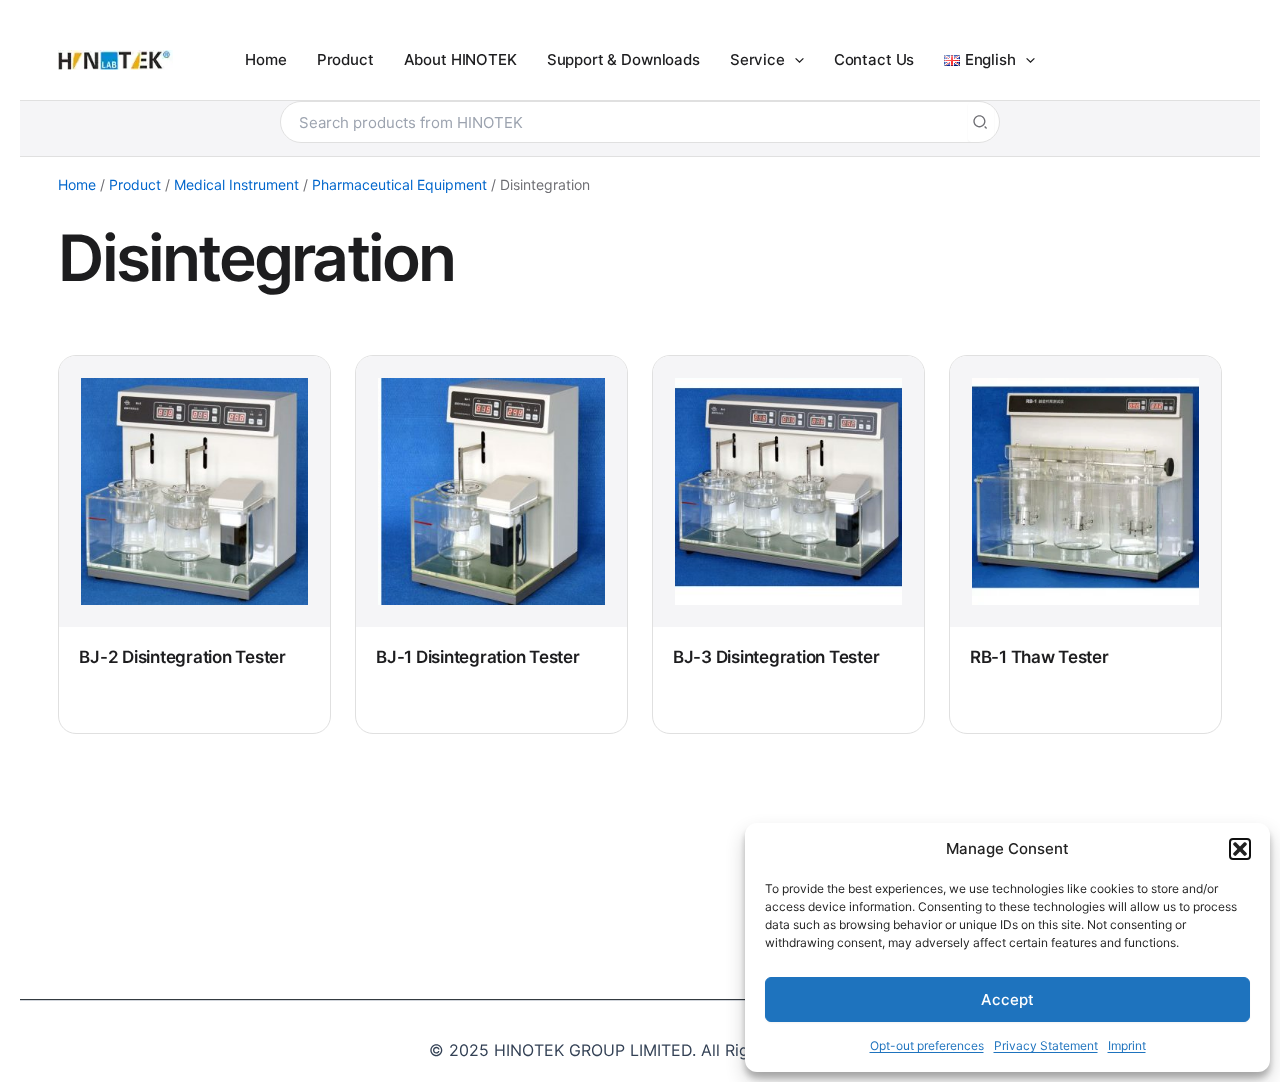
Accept (1007, 999)
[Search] (981, 122)
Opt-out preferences (927, 1045)
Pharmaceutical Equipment (399, 184)
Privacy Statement (1046, 1045)
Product (135, 184)
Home (77, 184)
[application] (794, 60)
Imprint (1127, 1045)
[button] (1240, 849)
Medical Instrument (236, 184)
